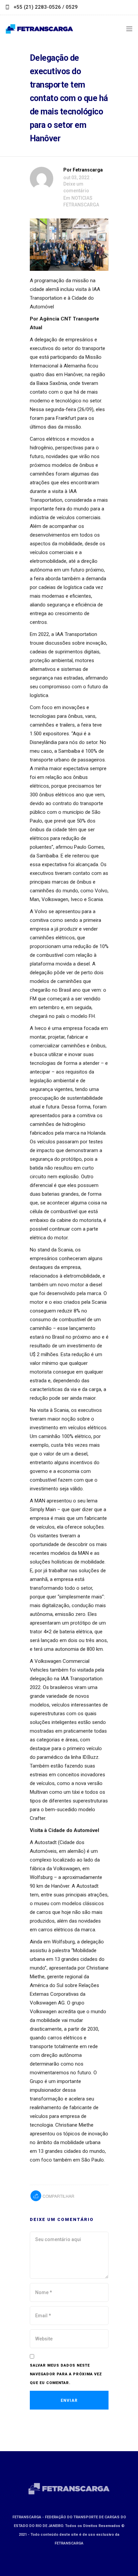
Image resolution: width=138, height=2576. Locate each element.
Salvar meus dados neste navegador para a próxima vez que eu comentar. (66, 2374)
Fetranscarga (88, 170)
